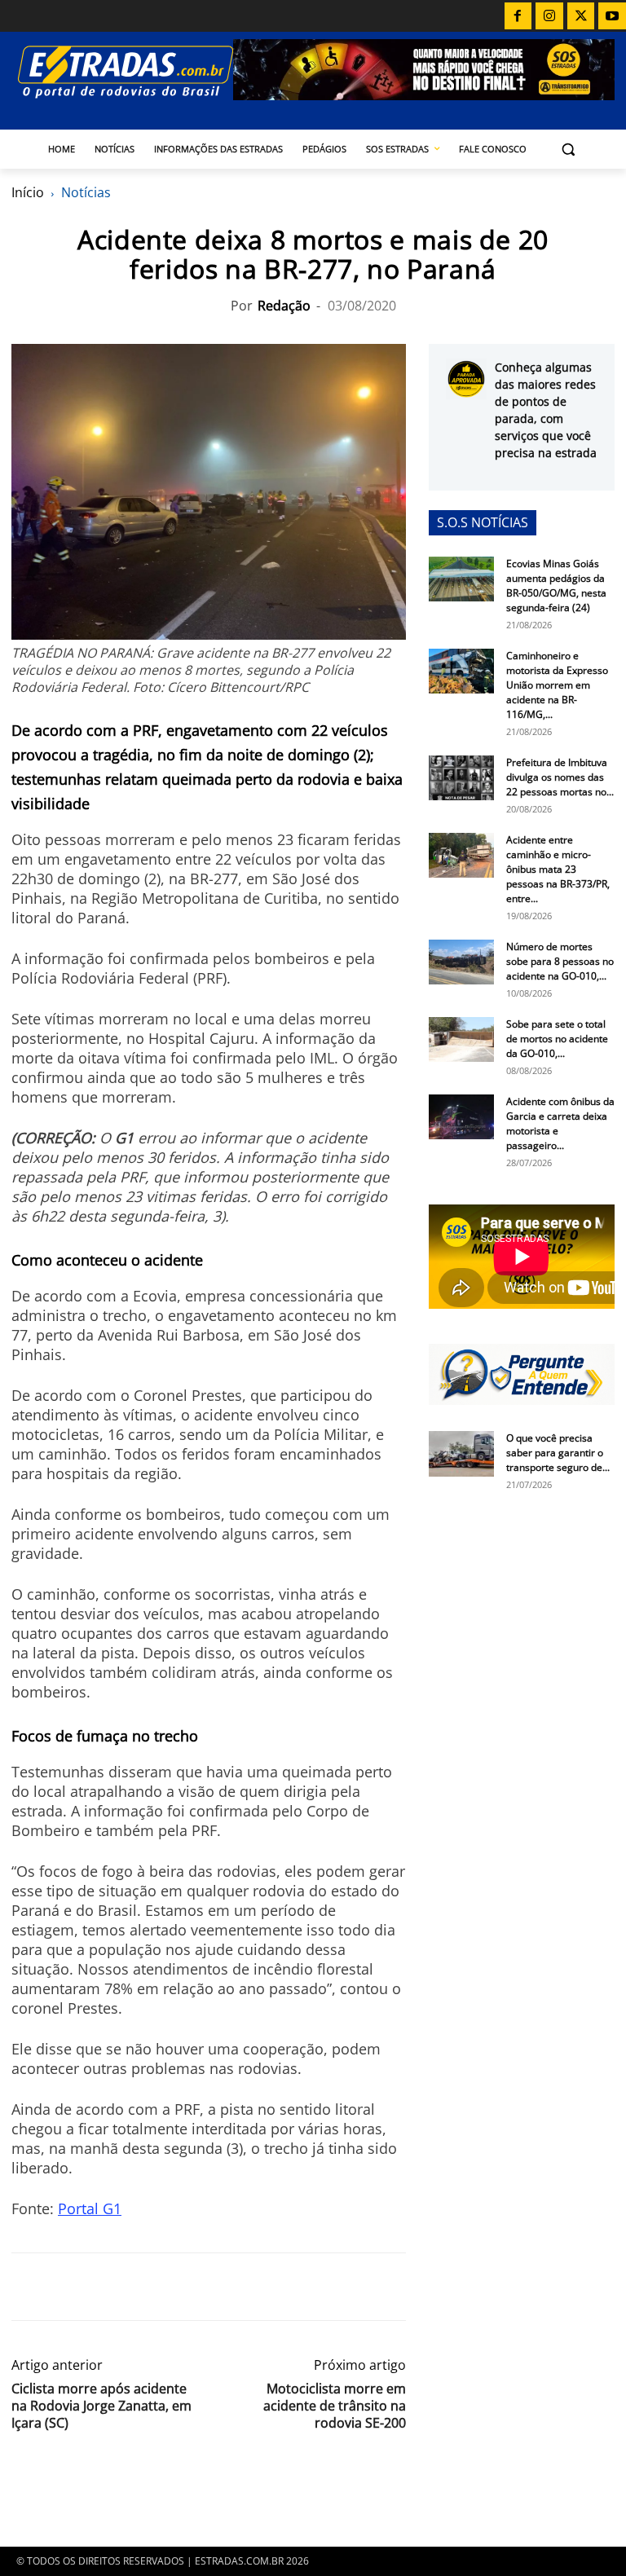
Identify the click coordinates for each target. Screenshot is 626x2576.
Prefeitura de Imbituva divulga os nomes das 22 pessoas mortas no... (560, 777)
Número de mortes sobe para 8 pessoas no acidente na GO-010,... (560, 961)
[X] (581, 16)
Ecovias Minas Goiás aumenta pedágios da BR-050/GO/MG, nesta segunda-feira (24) (556, 586)
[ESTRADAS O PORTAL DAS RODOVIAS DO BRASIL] (122, 71)
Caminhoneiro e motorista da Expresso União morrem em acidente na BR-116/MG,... (557, 685)
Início (28, 192)
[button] (569, 150)
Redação (284, 306)
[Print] (178, 2287)
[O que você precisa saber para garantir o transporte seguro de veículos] (461, 1454)
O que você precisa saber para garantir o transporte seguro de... (558, 1453)
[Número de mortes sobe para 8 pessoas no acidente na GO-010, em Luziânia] (461, 962)
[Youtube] (612, 16)
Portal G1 (90, 2208)
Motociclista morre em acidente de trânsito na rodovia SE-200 (335, 2406)
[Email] (140, 2287)
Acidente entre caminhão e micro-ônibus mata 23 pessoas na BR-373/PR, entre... (558, 869)
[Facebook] (518, 16)
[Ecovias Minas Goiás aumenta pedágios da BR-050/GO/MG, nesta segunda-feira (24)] (461, 579)
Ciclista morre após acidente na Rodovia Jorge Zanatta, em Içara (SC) (101, 2406)
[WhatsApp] (103, 2287)
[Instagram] (549, 16)
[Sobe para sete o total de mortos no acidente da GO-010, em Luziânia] (461, 1039)
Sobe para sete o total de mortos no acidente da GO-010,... (557, 1039)
